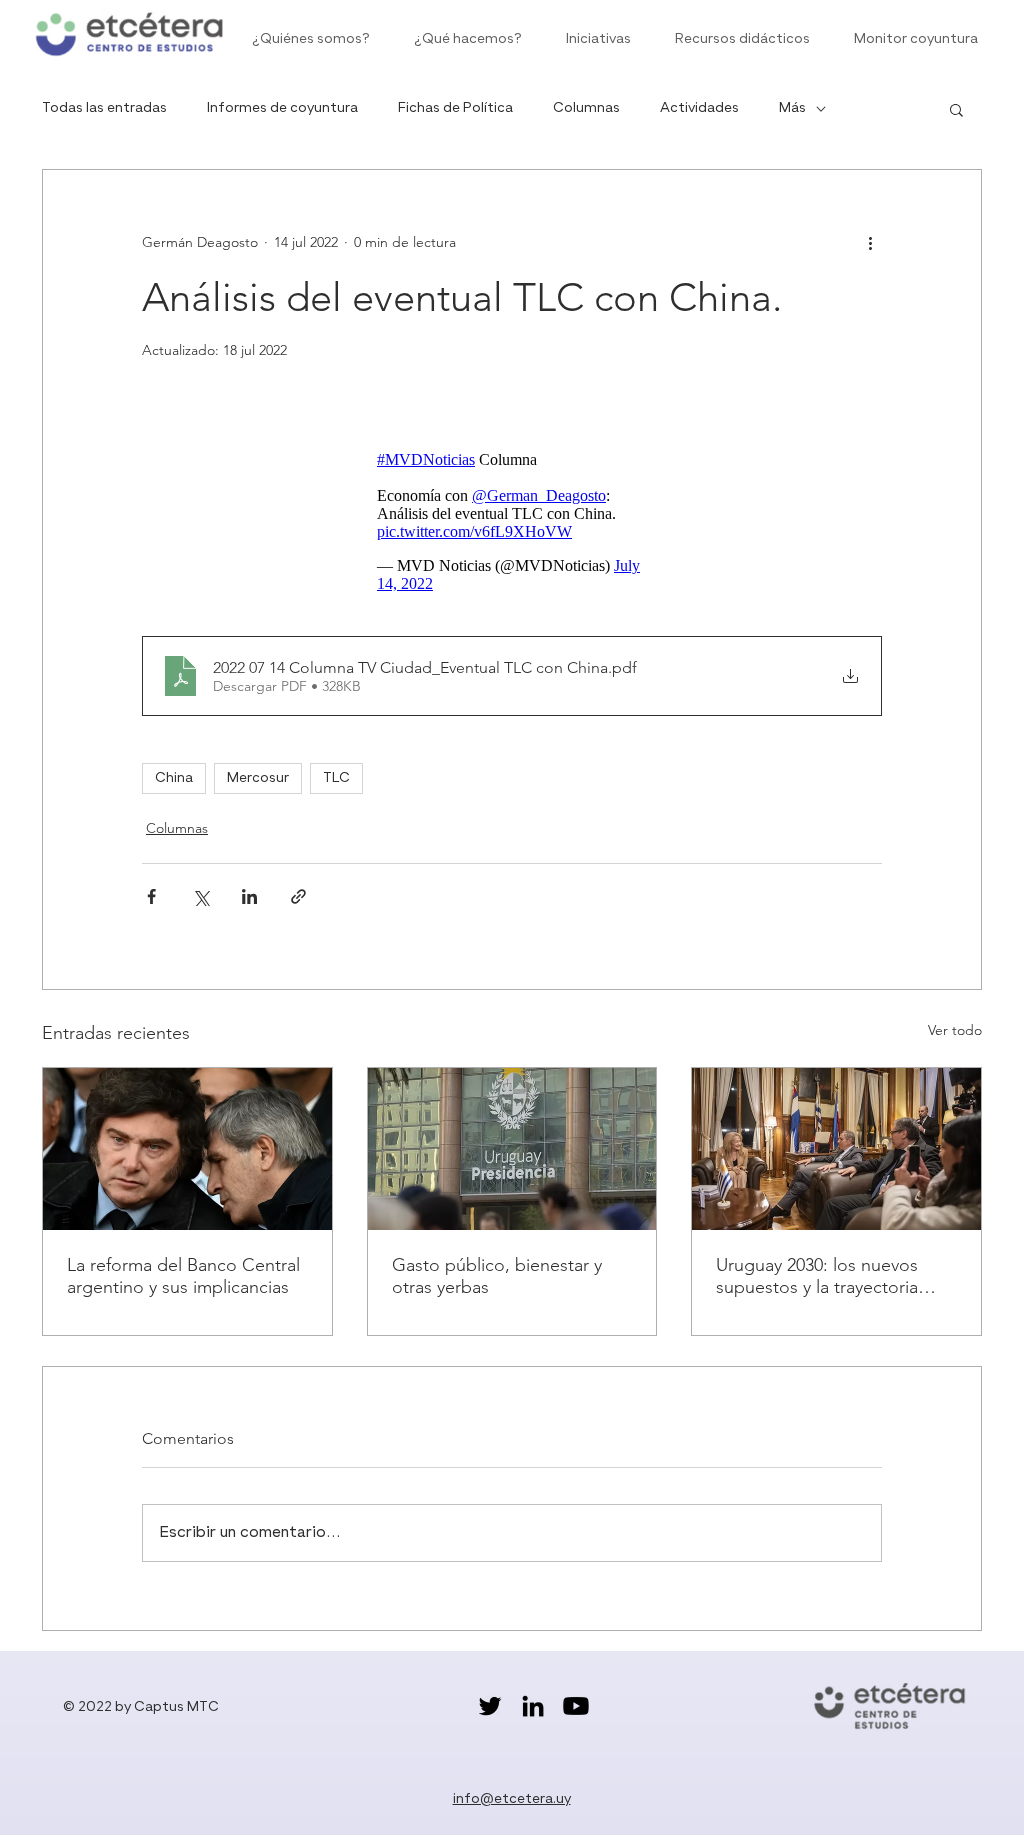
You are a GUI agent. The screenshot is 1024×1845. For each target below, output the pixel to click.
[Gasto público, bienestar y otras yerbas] (512, 1149)
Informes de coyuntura (282, 108)
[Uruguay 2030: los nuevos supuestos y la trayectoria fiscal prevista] (836, 1149)
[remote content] (512, 522)
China (174, 778)
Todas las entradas (104, 108)
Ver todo (955, 1030)
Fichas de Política (455, 108)
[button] (956, 109)
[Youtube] (576, 1706)
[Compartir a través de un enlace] (298, 896)
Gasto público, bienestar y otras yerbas (497, 1276)
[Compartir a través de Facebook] (151, 896)
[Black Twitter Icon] (490, 1706)
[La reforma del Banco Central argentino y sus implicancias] (187, 1149)
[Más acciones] (870, 242)
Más (792, 108)
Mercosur (258, 778)
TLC (336, 778)
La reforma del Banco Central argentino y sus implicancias (183, 1276)
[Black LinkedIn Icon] (533, 1706)
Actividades (699, 108)
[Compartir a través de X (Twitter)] (200, 896)
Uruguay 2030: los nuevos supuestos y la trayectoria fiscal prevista (817, 1276)
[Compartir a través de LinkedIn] (249, 896)
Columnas (586, 108)
